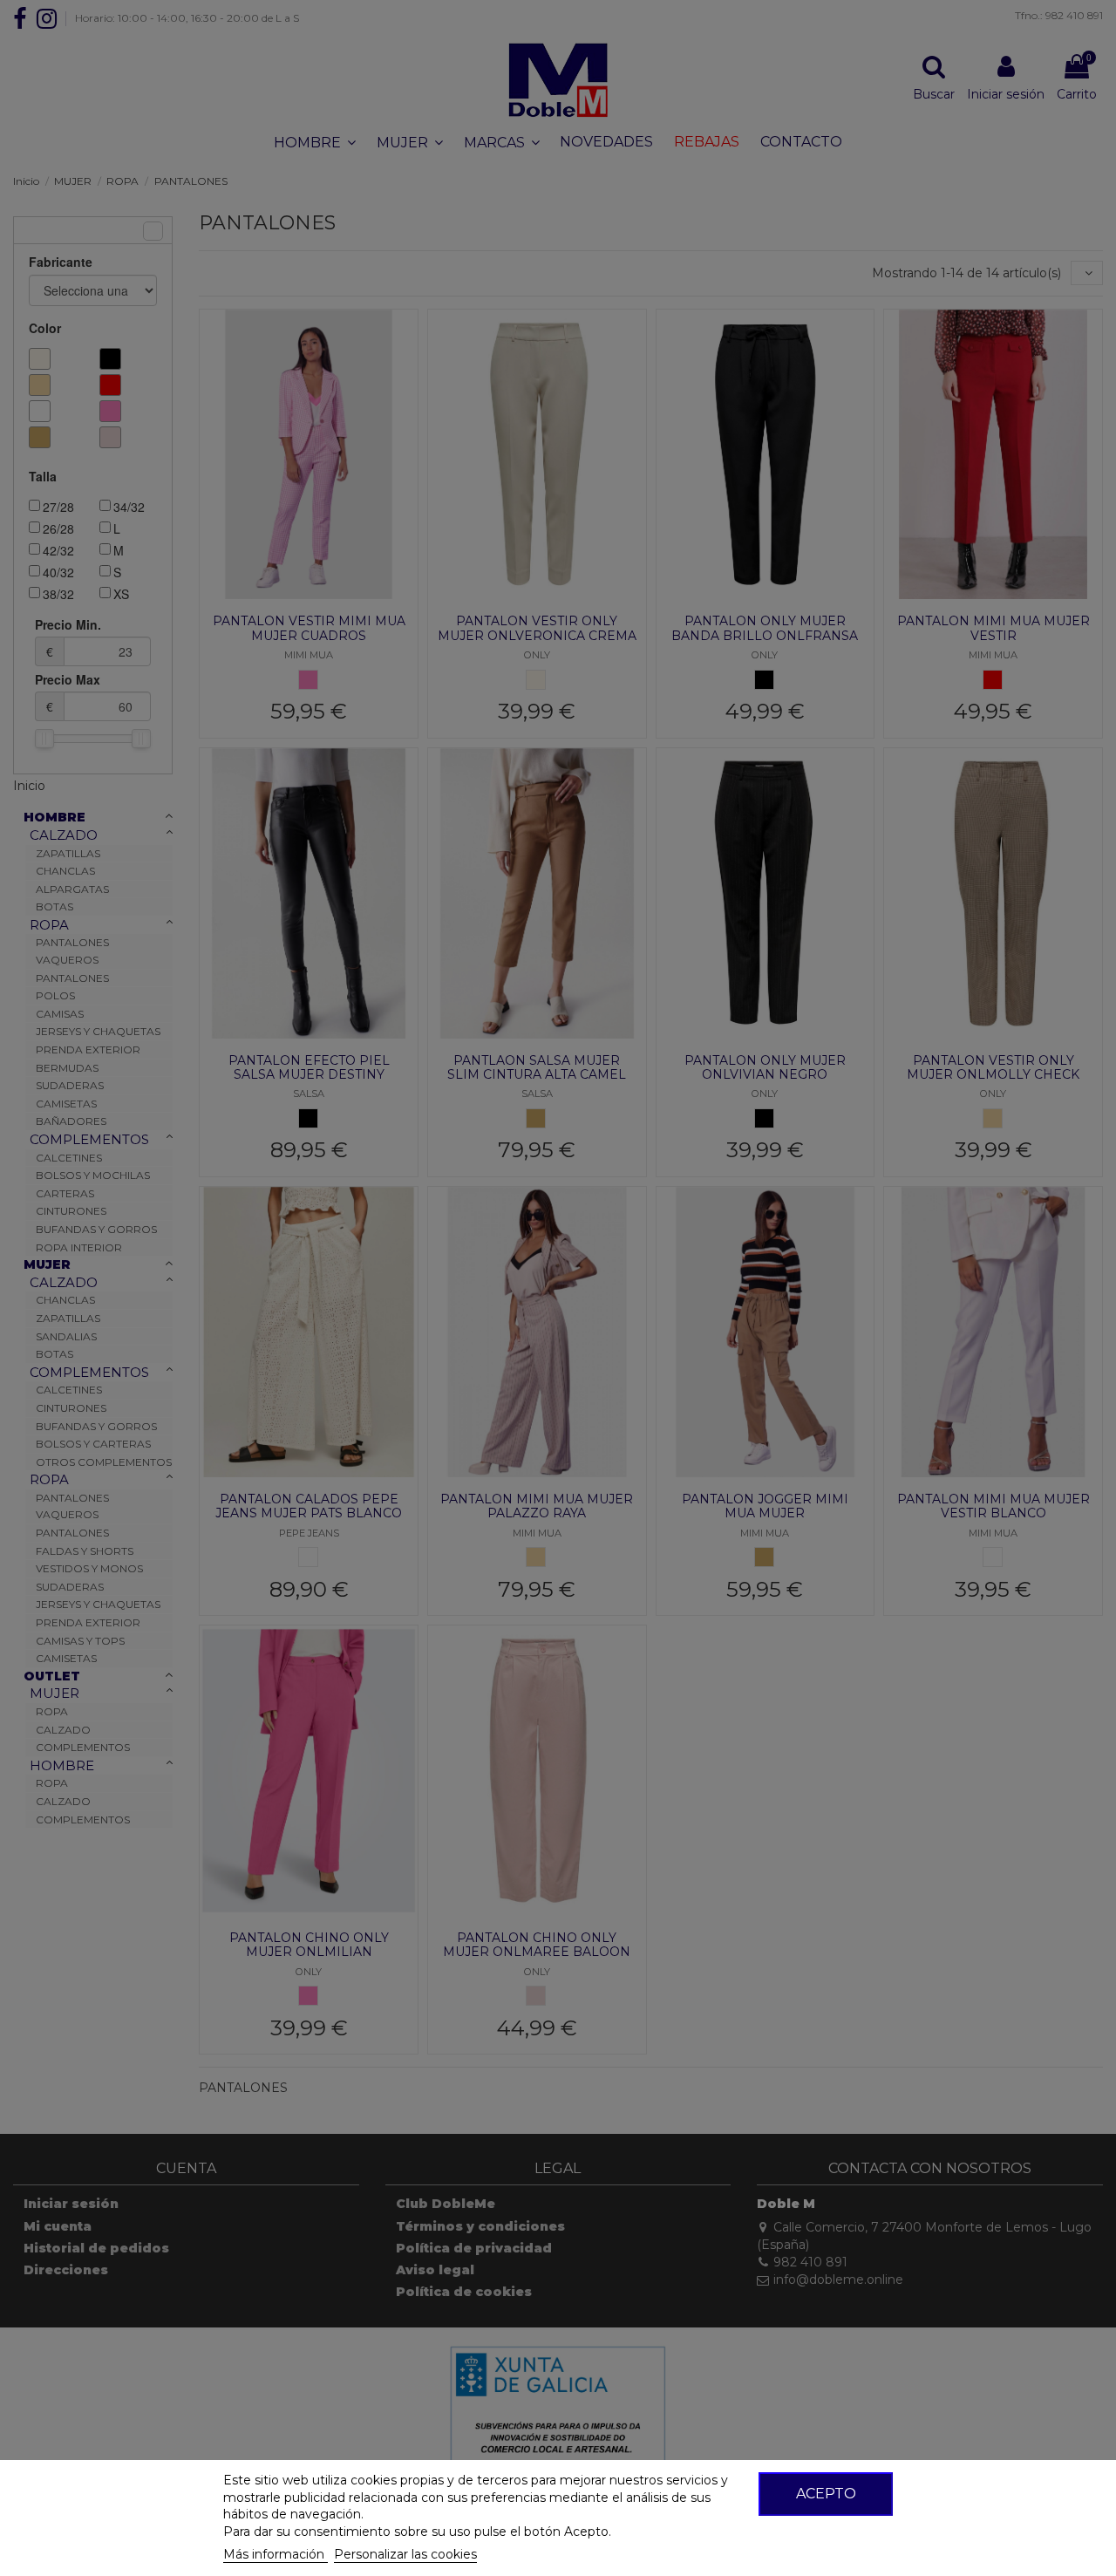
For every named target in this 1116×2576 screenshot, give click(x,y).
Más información (276, 2554)
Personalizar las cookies (405, 2554)
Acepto (826, 2494)
